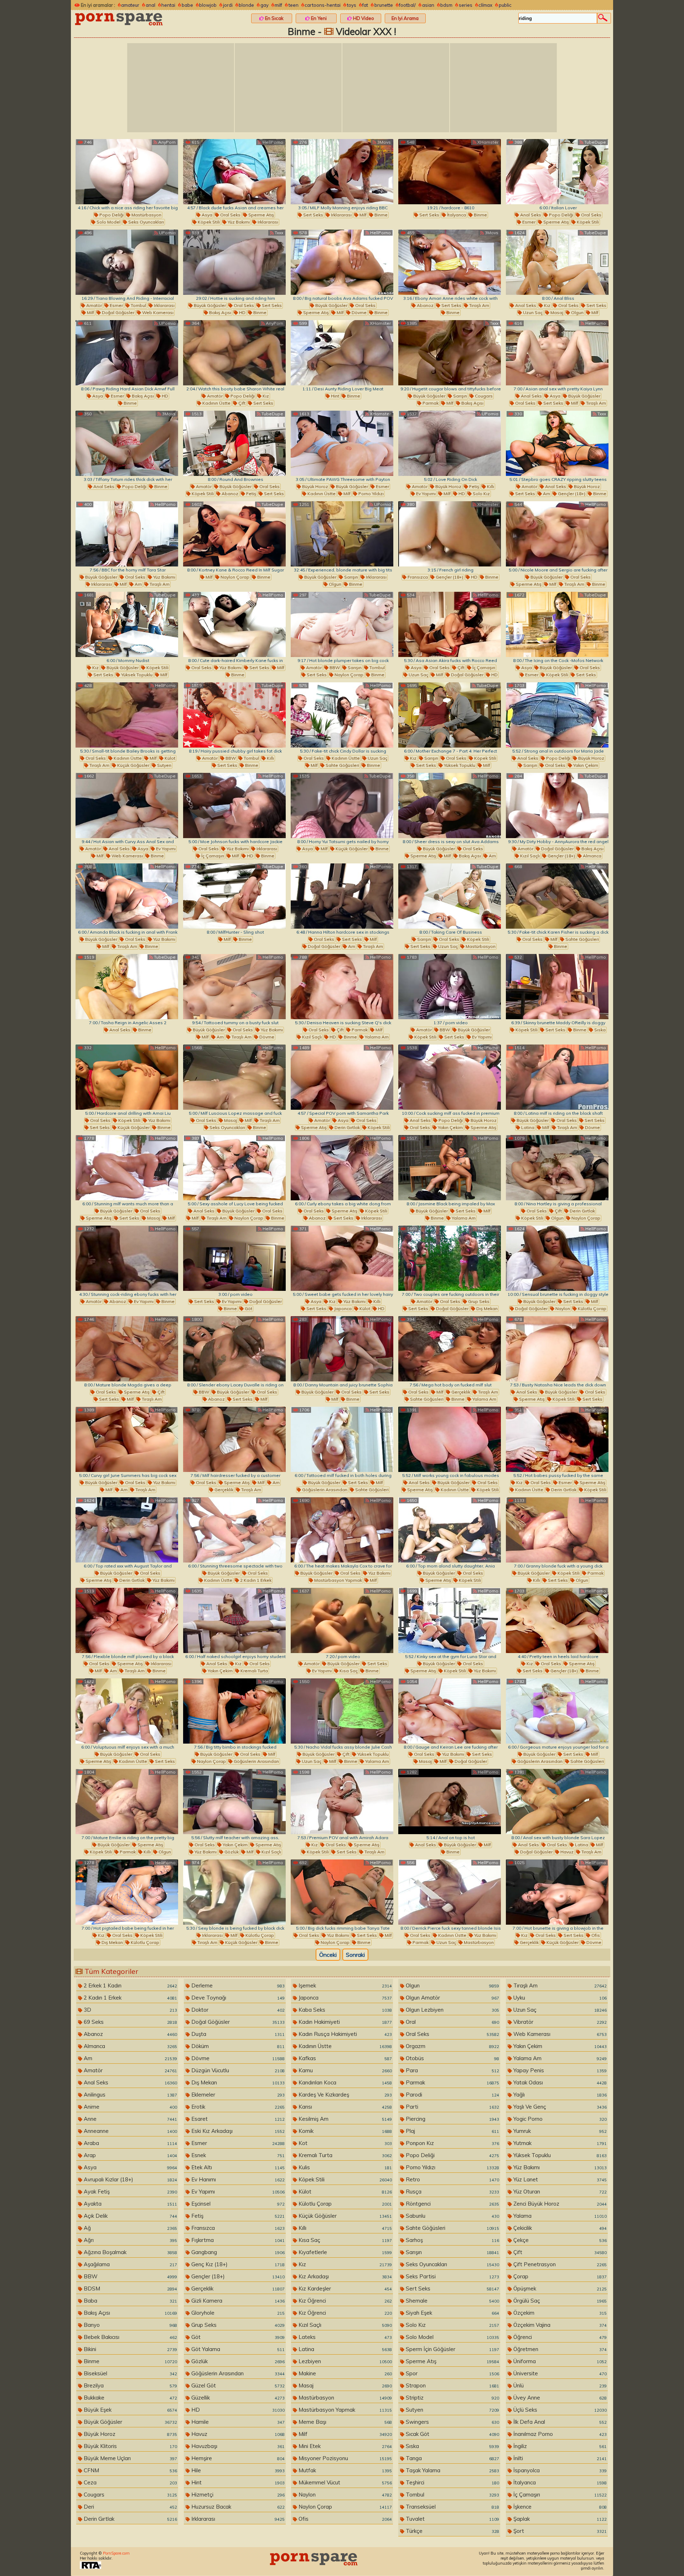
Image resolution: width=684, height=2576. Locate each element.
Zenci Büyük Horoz (559, 2204)
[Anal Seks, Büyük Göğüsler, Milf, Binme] (450, 1802)
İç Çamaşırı (483, 668)
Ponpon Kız (452, 2143)
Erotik (237, 2107)
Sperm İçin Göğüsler (452, 2349)
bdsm (446, 5)
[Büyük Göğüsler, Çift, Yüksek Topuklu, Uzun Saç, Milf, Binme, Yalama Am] (342, 1711)
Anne (130, 2119)
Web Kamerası (157, 312)
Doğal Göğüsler (118, 312)
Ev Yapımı (425, 494)
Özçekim (559, 2313)
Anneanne (130, 2131)
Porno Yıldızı (370, 494)
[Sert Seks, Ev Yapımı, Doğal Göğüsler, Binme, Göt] (234, 1258)
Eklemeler (237, 2095)
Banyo (130, 2325)
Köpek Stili (208, 222)
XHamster (487, 142)
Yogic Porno (559, 2119)
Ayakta (130, 2204)
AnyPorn (166, 142)
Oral (452, 2022)
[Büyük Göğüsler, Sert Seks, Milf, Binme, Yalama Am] (450, 1168)
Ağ (130, 2228)
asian (428, 5)
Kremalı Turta (254, 1671)
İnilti (559, 2458)
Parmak (430, 403)
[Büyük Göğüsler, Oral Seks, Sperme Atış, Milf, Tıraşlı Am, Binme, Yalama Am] (557, 534)
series (466, 5)
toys (352, 5)
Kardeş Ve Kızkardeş (344, 2095)
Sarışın (460, 396)
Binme (380, 215)
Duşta (237, 2034)
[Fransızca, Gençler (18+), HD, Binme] (450, 534)
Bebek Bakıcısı (130, 2337)
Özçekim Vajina (559, 2325)
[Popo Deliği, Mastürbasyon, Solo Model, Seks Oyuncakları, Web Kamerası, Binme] (127, 172)
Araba (130, 2143)
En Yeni (318, 18)
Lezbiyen (344, 2361)
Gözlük (231, 1852)
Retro (452, 2179)
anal (151, 5)
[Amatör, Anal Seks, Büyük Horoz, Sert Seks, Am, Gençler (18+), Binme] (557, 443)
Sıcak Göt (452, 2434)
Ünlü (559, 2385)
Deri (130, 2507)
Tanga (452, 2458)
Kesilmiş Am (344, 2119)
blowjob (208, 5)
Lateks (344, 2337)
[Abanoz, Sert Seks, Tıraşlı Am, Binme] (450, 262)
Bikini (130, 2349)
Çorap (559, 2276)
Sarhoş (452, 2240)
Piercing (452, 2119)
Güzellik (237, 2398)
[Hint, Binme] (342, 353)
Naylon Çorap (234, 577)
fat (365, 5)
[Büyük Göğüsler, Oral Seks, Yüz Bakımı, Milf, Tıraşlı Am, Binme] (127, 896)
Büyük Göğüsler (209, 305)
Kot (344, 2143)
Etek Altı (237, 2167)
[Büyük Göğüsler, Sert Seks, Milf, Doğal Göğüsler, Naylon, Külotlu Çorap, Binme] (557, 1258)
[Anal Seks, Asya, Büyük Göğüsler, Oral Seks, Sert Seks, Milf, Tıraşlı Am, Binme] (557, 353)
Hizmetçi (237, 2495)
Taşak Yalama (452, 2470)
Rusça (452, 2192)
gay (265, 5)
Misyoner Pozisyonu (344, 2458)
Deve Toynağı (237, 1998)
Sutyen (164, 765)
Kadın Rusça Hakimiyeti (344, 2034)
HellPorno (272, 142)
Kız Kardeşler (344, 2288)
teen (294, 5)
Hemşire (237, 2458)
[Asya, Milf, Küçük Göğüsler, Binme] (342, 805)
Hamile (237, 2422)
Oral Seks (230, 215)
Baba (130, 2301)
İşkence (559, 2507)
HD (242, 312)
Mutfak (344, 2470)
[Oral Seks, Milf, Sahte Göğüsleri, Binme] (557, 896)
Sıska (599, 1030)
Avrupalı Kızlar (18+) (130, 2179)
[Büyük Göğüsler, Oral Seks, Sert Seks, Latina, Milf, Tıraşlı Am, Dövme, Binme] (557, 1077)
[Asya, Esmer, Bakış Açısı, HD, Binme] (127, 353)
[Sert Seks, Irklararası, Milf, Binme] (342, 172)
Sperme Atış (261, 215)
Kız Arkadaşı (344, 2276)
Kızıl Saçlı (529, 856)
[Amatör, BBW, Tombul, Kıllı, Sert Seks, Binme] (234, 715)
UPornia (167, 233)
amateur (130, 5)
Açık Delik (130, 2216)
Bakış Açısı (220, 312)
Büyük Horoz (315, 486)
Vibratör (559, 2022)
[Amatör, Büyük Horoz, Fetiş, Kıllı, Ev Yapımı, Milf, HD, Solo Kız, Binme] (450, 443)
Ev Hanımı (237, 2179)
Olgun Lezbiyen (452, 2010)
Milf (362, 215)
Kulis (344, 2167)
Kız (547, 305)
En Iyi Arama (405, 18)
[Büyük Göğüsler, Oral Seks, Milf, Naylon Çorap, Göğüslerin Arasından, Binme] (234, 1711)
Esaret (237, 2119)
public (505, 5)
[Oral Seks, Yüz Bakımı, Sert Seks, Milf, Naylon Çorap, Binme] (342, 1892)
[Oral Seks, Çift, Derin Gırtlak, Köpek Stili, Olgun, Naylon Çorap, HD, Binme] (557, 1168)
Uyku (559, 1998)
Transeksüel (452, 2507)
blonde (246, 5)
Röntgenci (452, 2204)
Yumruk (559, 2131)
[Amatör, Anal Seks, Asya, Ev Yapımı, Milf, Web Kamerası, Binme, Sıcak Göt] (127, 805)
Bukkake (130, 2398)
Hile (237, 2470)
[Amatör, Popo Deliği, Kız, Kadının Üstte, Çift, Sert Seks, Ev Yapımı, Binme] (234, 353)
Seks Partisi (452, 2276)
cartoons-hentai (323, 5)
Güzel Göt (237, 2385)
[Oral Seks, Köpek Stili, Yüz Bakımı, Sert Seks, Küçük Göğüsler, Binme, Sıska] (127, 1077)
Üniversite (559, 2373)
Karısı (344, 2107)
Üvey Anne (559, 2398)
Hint (335, 396)
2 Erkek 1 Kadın (130, 1985)
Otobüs (452, 2058)
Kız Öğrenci (344, 2301)
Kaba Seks (344, 2010)
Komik (344, 2131)
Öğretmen (559, 2349)
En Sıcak (274, 18)
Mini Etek (344, 2446)
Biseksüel (130, 2373)
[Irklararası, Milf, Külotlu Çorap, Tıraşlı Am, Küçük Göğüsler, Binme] (234, 1892)
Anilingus (130, 2095)
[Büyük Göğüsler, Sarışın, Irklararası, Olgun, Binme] (342, 534)
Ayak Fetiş (130, 2192)
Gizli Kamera (237, 2301)
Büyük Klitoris (130, 2446)
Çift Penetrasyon (559, 2264)
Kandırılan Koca (344, 2082)
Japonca (342, 1308)
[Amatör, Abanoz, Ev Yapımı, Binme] (127, 1258)
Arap (130, 2155)
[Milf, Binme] (234, 896)
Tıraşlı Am (479, 305)
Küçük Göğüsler (133, 765)
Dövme (359, 312)
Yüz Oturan (559, 2192)
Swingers (452, 2422)
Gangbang (237, 2252)
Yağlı (559, 2095)
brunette (384, 5)
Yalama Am (376, 1037)
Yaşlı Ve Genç (559, 2107)
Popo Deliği (111, 215)
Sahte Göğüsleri (342, 765)
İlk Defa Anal (559, 2422)
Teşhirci (452, 2482)
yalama (559, 2216)
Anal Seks (530, 215)
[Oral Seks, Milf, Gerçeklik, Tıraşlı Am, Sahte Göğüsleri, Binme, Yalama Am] (450, 1349)
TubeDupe (595, 142)
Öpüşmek (559, 2288)
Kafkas (344, 2058)
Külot (169, 758)
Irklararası (267, 222)
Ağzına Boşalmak (130, 2252)
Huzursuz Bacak (237, 2507)
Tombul (138, 305)
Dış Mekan (486, 1308)
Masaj (556, 312)
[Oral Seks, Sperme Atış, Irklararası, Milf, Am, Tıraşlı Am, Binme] (127, 1620)
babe (187, 5)
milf (278, 5)
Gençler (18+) (571, 494)
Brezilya (130, 2385)
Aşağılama (130, 2264)
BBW (334, 668)
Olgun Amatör (452, 1998)
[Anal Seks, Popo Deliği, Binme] (127, 443)
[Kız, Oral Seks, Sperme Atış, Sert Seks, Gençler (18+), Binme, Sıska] (557, 1620)
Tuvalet (452, 2519)
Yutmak (559, 2143)
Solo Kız (481, 494)
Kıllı (490, 486)
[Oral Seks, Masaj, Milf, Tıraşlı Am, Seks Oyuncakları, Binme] (234, 1077)
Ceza (130, 2482)
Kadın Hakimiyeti (344, 2022)
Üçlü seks (559, 2410)
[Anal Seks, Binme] (127, 987)
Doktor (237, 2010)
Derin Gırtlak (347, 1127)
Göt (248, 1308)
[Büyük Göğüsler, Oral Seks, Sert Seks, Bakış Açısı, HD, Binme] (234, 262)
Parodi (452, 2095)
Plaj (452, 2131)
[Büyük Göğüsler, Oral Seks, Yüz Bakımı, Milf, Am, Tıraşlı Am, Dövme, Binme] (234, 987)
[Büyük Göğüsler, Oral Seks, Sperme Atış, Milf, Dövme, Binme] (342, 262)
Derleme (237, 1985)
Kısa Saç (348, 1671)
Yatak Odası (559, 2082)
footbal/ (407, 5)
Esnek (237, 2155)
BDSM (130, 2288)
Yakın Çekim (585, 765)
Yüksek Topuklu (136, 675)
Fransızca (417, 577)
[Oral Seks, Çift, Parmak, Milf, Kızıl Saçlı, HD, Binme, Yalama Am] (342, 987)
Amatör (94, 305)
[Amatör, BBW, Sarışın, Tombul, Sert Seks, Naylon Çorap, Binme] (342, 624)
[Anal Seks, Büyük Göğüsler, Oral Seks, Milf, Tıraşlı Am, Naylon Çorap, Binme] (234, 1168)
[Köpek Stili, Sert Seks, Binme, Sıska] (557, 987)
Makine (344, 2373)
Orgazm (452, 2046)
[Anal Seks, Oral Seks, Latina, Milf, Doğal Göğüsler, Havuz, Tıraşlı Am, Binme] (557, 1802)
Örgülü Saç (559, 2301)
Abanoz (425, 305)
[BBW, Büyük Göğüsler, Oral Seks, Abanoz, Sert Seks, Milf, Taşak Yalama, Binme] (234, 1349)
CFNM (130, 2470)
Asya (206, 215)
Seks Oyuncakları (146, 222)
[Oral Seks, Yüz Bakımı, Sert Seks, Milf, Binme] (234, 624)
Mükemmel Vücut (344, 2482)
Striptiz (452, 2398)
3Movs (384, 142)
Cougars (483, 396)
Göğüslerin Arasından (324, 1490)
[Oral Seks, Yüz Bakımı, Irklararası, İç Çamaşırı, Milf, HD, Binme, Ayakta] (234, 805)
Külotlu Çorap (592, 1308)
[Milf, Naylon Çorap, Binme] (234, 534)
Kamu (344, 2070)
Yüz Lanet (559, 2179)
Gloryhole (237, 2313)
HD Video (363, 18)
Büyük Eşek (130, 2410)
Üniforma (559, 2361)
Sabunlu (452, 2216)
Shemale (452, 2301)
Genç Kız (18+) (237, 2264)
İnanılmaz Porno (559, 2434)
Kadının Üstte (216, 403)
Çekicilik (559, 2228)
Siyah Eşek (452, 2313)
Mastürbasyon (146, 215)
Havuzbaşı (237, 2446)
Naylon (562, 1308)
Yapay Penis (559, 2070)
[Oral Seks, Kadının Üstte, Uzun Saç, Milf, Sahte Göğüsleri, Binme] (342, 715)
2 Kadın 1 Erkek (255, 1580)
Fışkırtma (237, 2240)
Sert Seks (313, 215)
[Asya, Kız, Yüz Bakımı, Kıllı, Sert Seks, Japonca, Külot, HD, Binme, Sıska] (342, 1258)
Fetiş (251, 494)
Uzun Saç (532, 312)
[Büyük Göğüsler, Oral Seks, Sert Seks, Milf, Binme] (342, 1349)
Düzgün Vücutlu (237, 2070)
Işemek (344, 1985)
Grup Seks (478, 1301)
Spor (452, 2373)
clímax (485, 5)
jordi (228, 5)
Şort (559, 2531)
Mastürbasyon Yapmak (338, 1580)
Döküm (237, 2046)
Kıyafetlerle (344, 2252)
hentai (168, 5)
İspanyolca (559, 2470)
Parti (452, 2107)
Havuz (566, 1852)
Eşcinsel (237, 2204)
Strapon (452, 2385)
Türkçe (452, 2531)
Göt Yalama (237, 2349)
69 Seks (130, 2022)
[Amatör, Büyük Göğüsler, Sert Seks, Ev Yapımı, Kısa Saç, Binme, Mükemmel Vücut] (342, 1620)
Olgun (577, 312)
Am (546, 494)
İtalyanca (456, 215)
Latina (527, 1127)
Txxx (278, 233)
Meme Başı (344, 2422)
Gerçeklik (460, 1392)
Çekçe (559, 2240)
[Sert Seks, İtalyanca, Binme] (450, 172)
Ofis (595, 1935)
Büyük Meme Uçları (130, 2458)
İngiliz (559, 2446)
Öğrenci (559, 2337)
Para (452, 2070)
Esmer (528, 222)
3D (130, 2010)
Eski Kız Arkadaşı (237, 2131)
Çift (241, 403)
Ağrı (130, 2240)
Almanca (592, 856)
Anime (130, 2107)
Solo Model (108, 222)
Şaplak (559, 2519)
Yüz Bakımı (238, 222)
